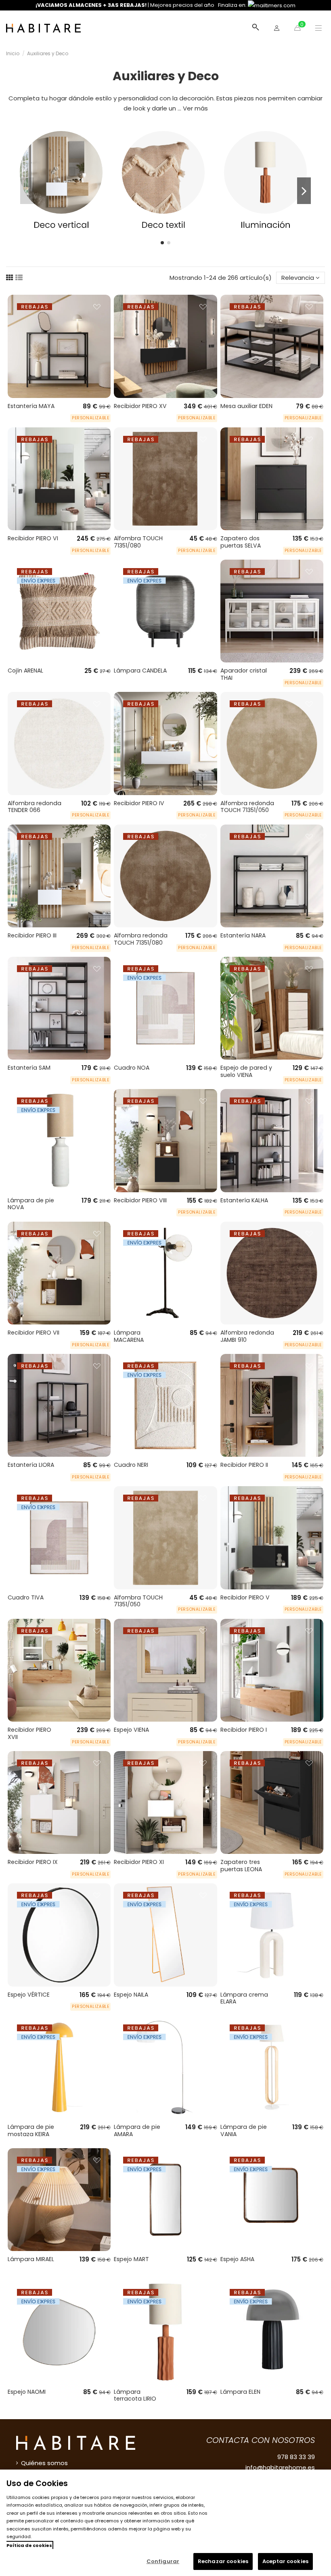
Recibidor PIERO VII (34, 1333)
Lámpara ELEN (240, 2392)
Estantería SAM (29, 1068)
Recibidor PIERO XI (139, 1862)
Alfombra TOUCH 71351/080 (138, 542)
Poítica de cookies (29, 2545)
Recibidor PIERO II (244, 1465)
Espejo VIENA (131, 1730)
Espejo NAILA (131, 1995)
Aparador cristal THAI (244, 674)
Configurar (163, 2561)
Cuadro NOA (132, 1068)
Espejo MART (131, 2259)
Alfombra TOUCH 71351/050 (138, 1601)
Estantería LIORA (31, 1465)
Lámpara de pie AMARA (137, 2130)
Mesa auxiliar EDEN (246, 406)
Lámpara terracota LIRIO (135, 2395)
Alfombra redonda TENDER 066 (35, 807)
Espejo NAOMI (27, 2392)
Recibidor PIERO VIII (140, 1200)
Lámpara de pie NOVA (31, 1204)
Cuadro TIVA (26, 1597)
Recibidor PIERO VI (33, 538)
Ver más (195, 108)
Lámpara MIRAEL (31, 2259)
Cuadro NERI (131, 1465)
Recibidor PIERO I (244, 1730)
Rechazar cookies (223, 2561)
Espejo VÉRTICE (29, 1995)
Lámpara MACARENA (129, 1336)
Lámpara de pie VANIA (244, 2130)
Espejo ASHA (237, 2259)
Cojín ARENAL (25, 671)
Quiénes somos (44, 2463)
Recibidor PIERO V (245, 1597)
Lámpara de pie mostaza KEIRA (31, 2130)
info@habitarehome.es (280, 2467)
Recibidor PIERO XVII (29, 1733)
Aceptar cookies (285, 2561)
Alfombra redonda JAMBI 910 (247, 1336)
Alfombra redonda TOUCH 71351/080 (141, 939)
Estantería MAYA (31, 406)
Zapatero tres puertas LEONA (241, 1866)
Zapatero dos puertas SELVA (241, 542)
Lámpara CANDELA (140, 671)
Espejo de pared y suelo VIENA (246, 1071)
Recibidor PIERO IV (139, 803)
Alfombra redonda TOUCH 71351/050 (247, 807)
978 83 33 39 (296, 2457)
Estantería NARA (243, 935)
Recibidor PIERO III (32, 935)
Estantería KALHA (244, 1200)
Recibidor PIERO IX (33, 1862)
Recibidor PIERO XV (140, 406)
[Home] (43, 28)
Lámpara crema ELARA (244, 1998)
